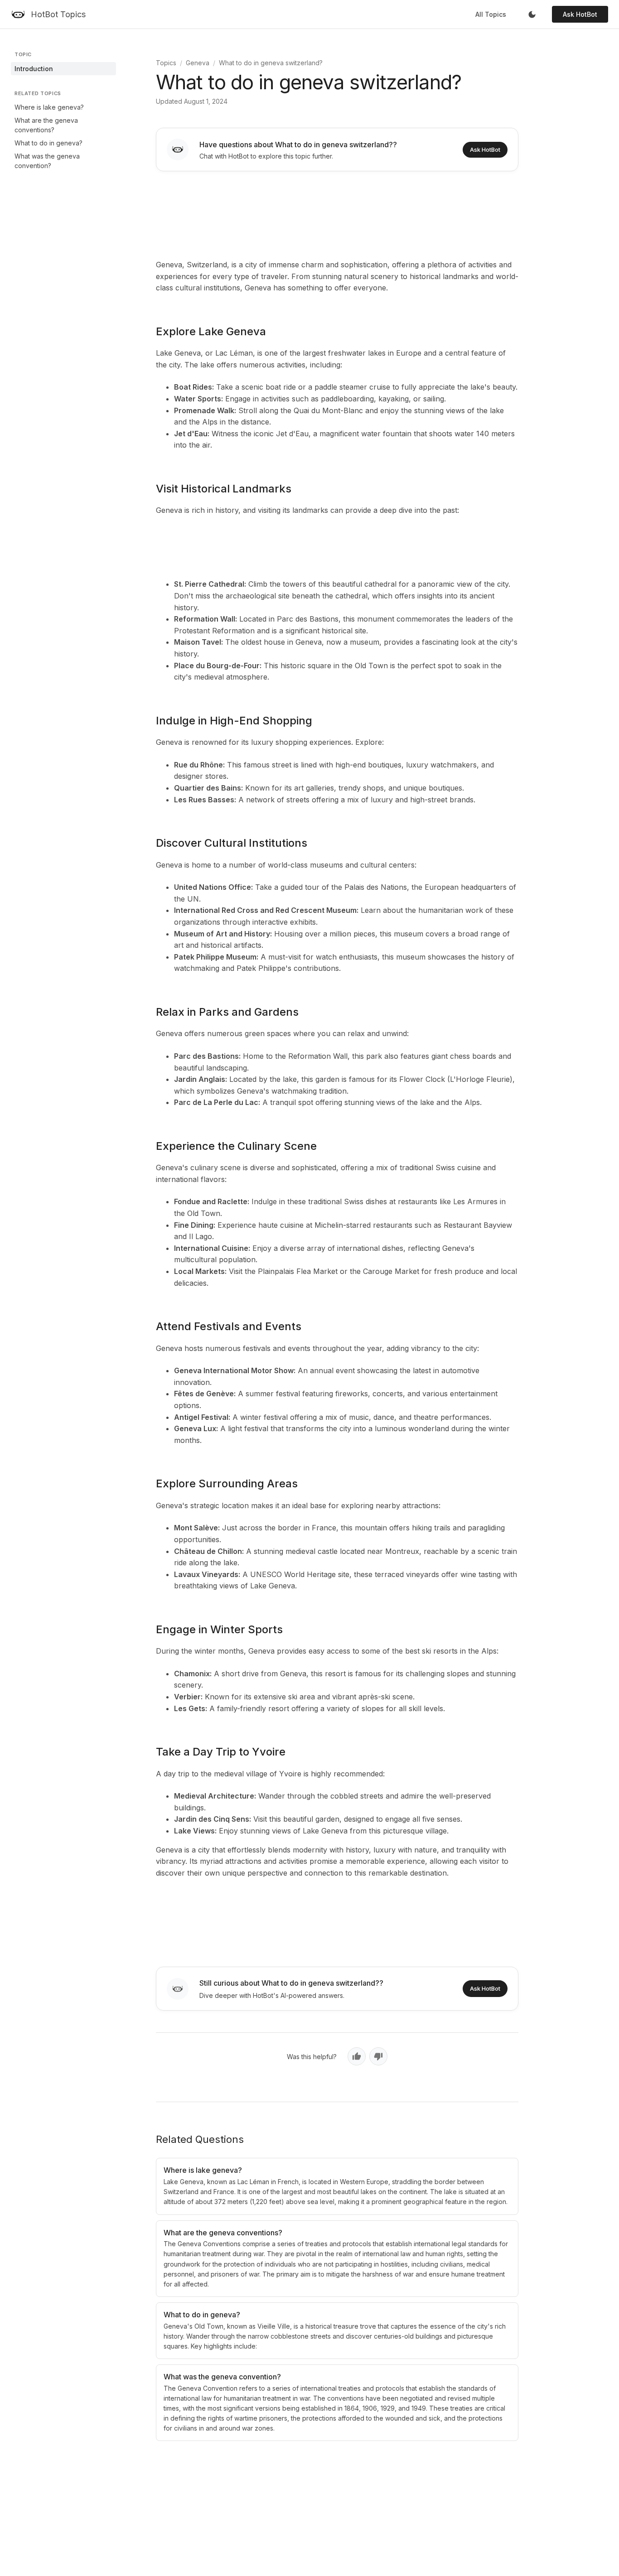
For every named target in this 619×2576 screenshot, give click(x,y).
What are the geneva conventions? (46, 125)
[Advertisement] (337, 213)
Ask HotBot (580, 14)
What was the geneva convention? (47, 161)
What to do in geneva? (48, 143)
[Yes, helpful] (357, 2056)
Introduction (34, 69)
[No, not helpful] (378, 2056)
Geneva (198, 63)
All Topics (491, 14)
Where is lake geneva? (49, 107)
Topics (166, 63)
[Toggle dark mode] (532, 14)
